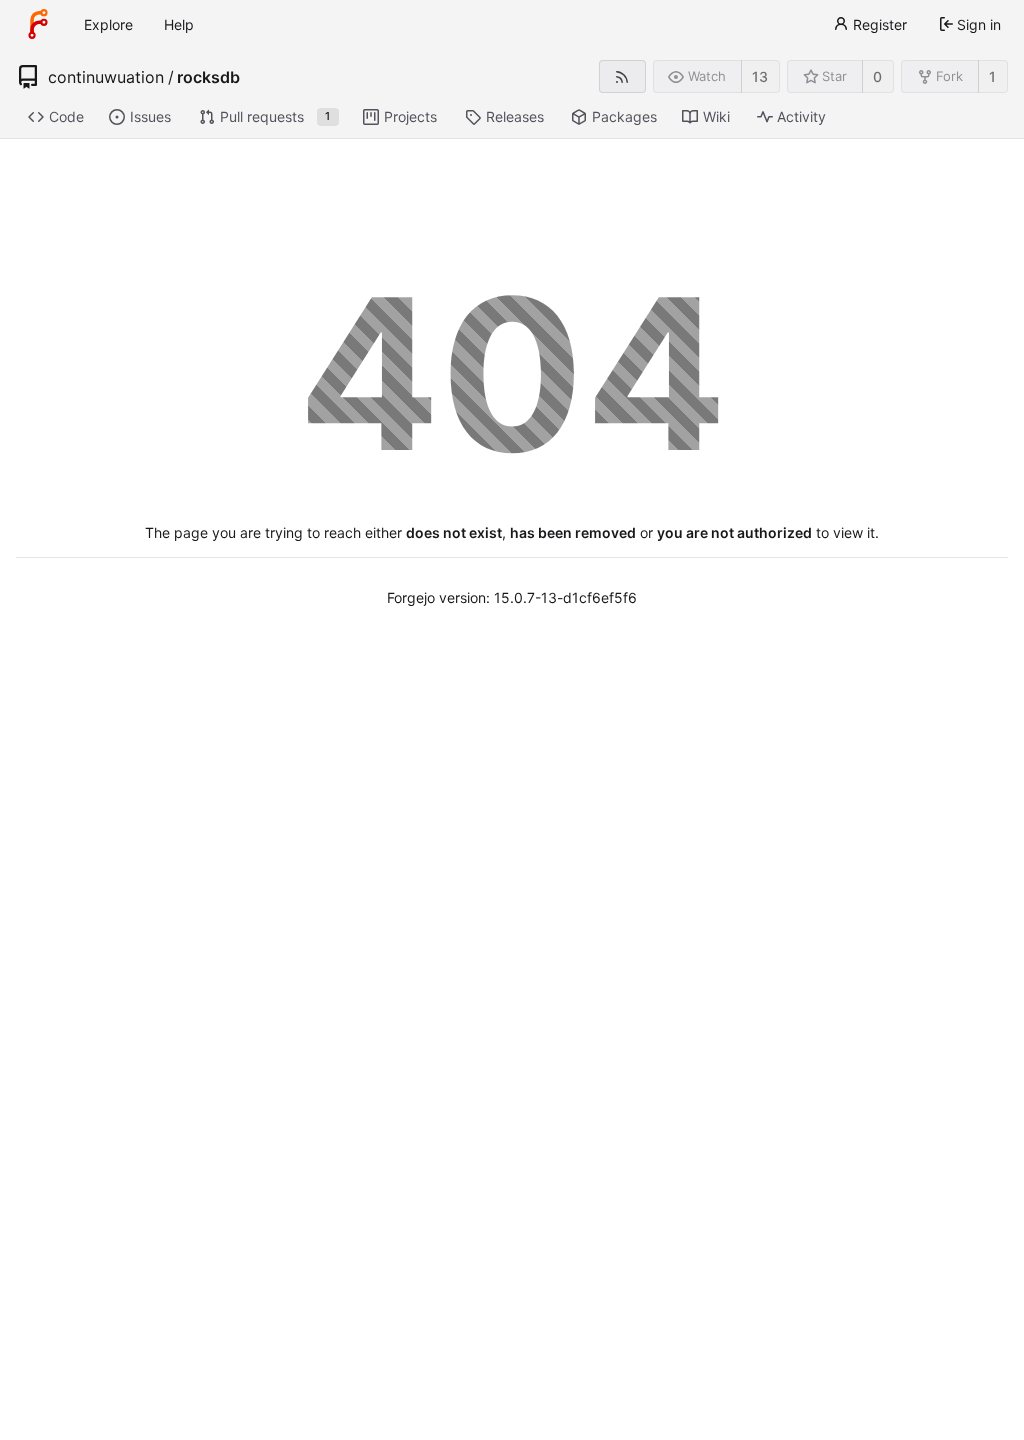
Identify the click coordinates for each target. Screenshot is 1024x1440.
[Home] (38, 24)
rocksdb (208, 77)
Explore (108, 24)
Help (179, 24)
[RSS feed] (622, 76)
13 (760, 76)
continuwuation (106, 77)
